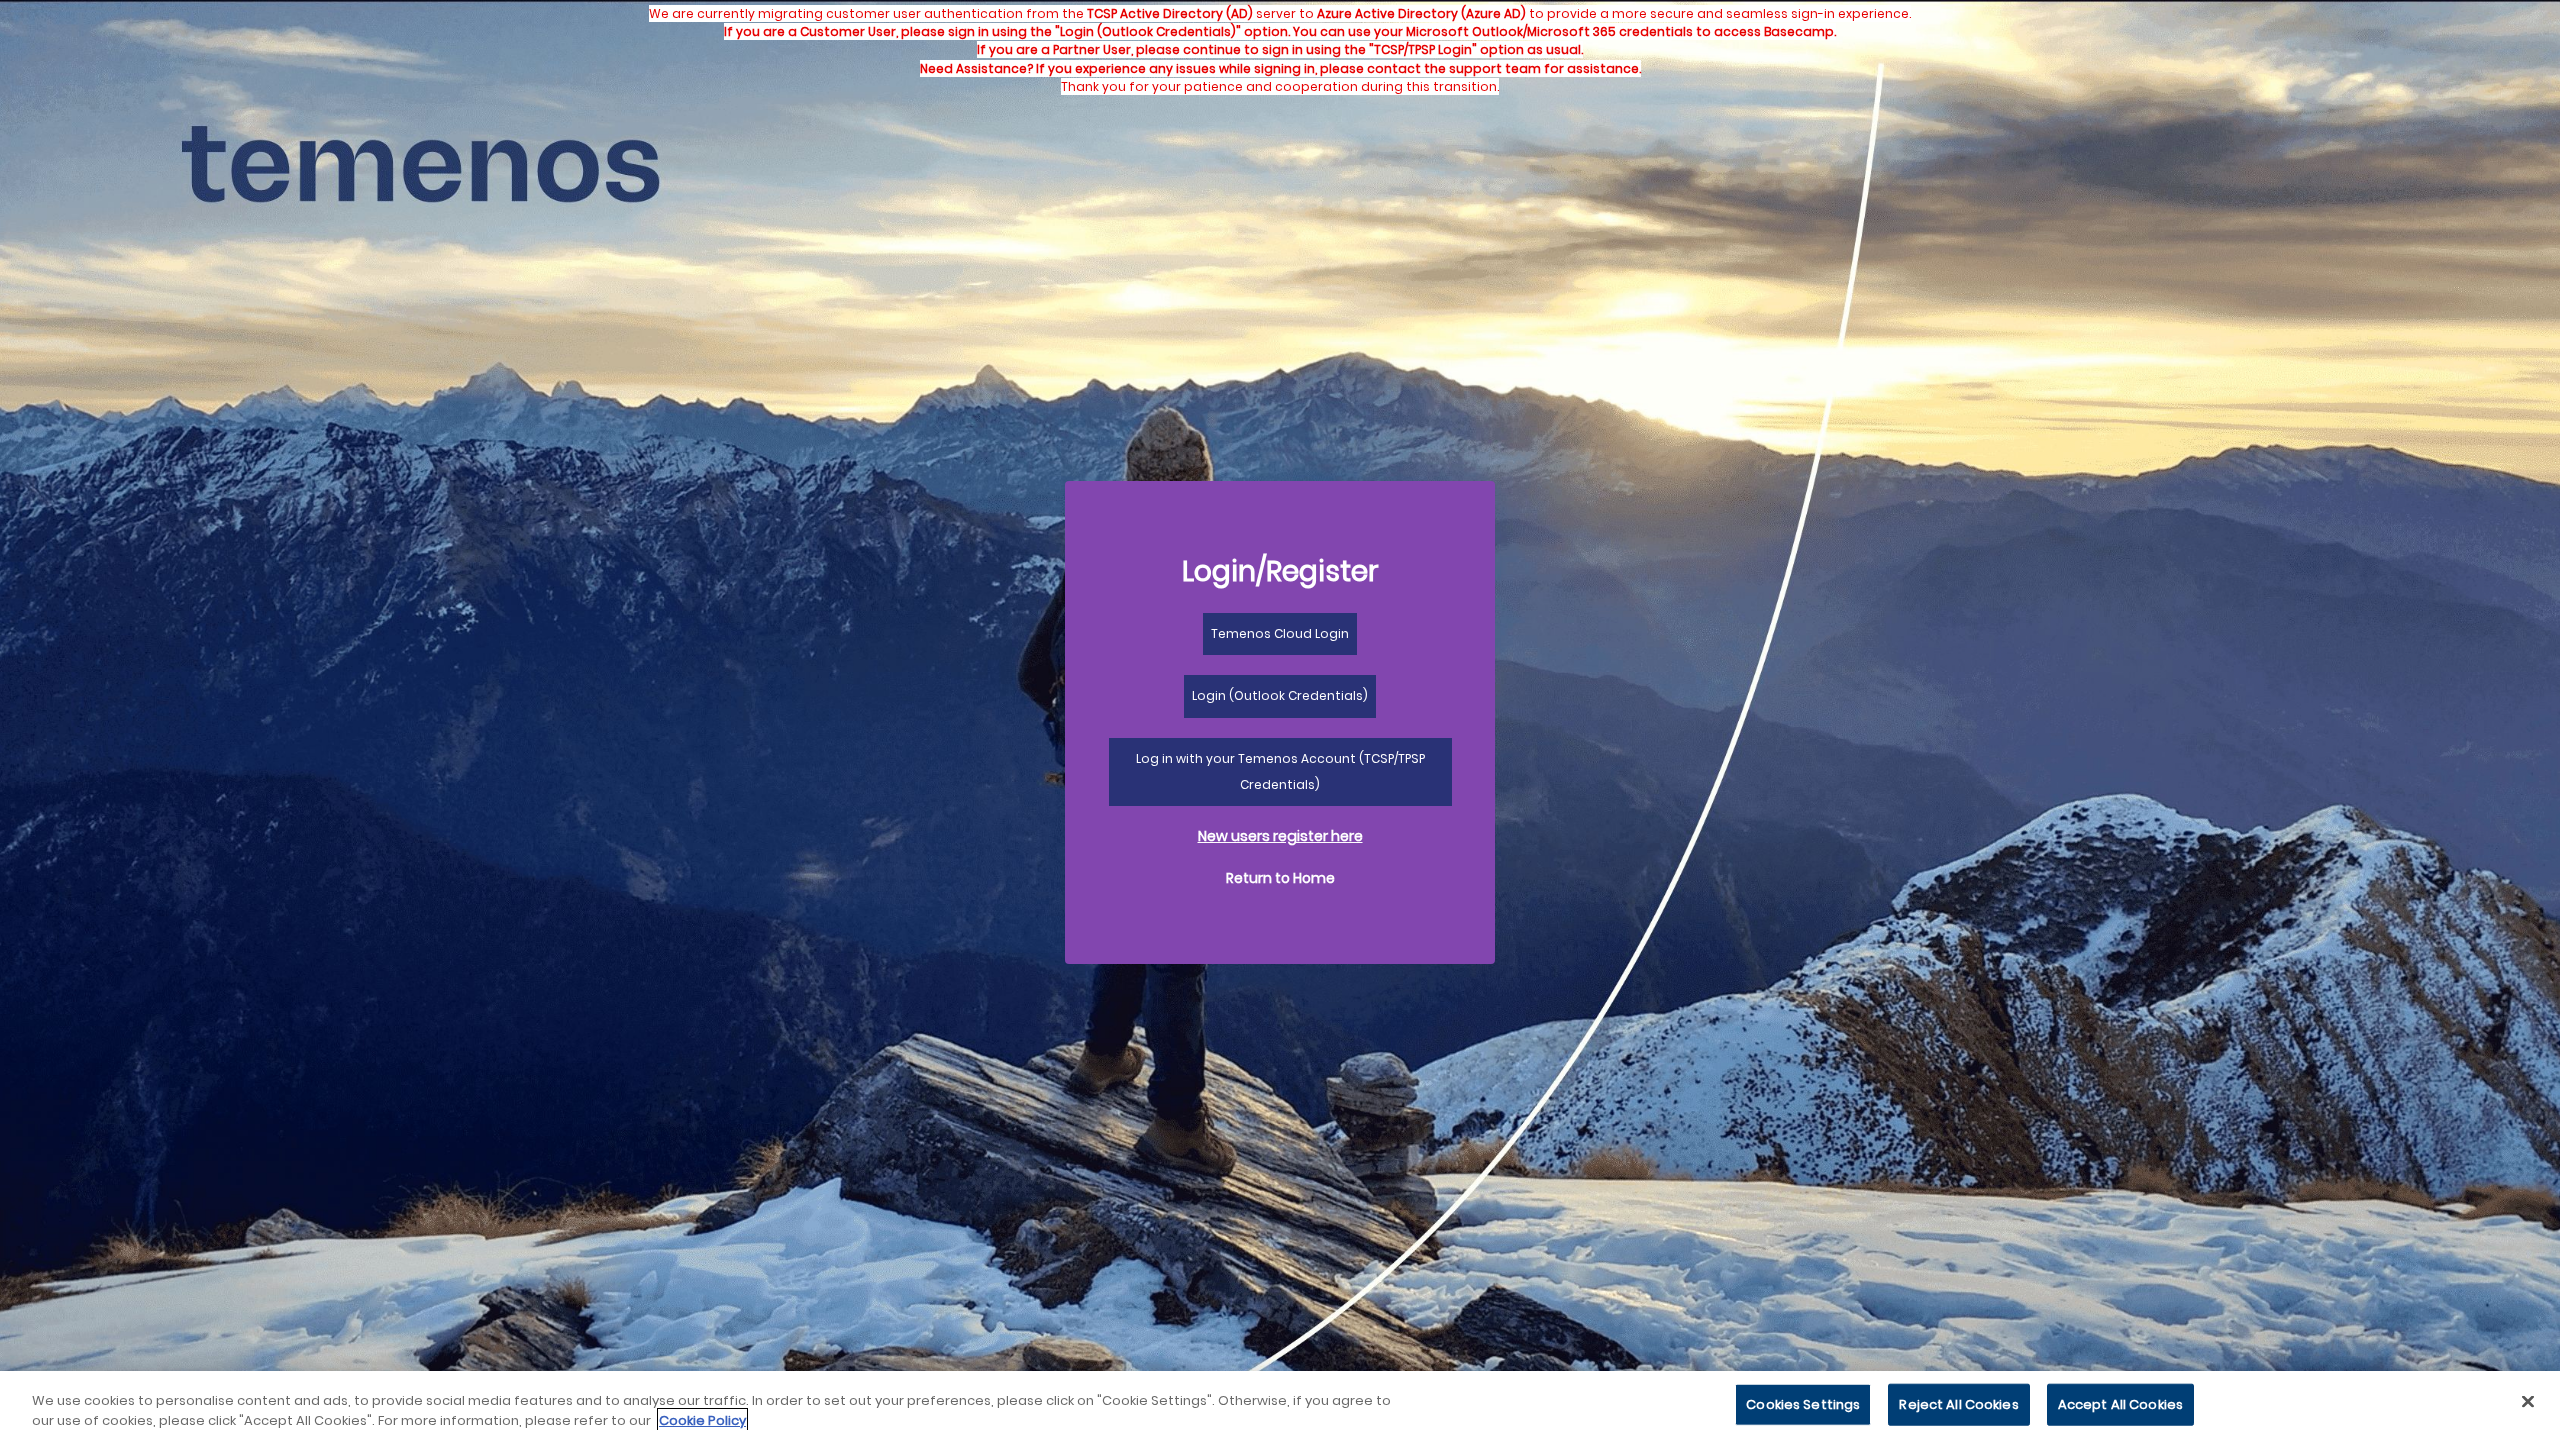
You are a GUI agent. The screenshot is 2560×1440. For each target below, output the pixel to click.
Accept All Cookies (2120, 1404)
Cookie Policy (702, 1419)
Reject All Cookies (1958, 1404)
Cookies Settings (1803, 1404)
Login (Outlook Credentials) (1280, 695)
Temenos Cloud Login (1280, 633)
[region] (1280, 1405)
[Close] (2528, 1402)
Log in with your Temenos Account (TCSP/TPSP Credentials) (1280, 771)
